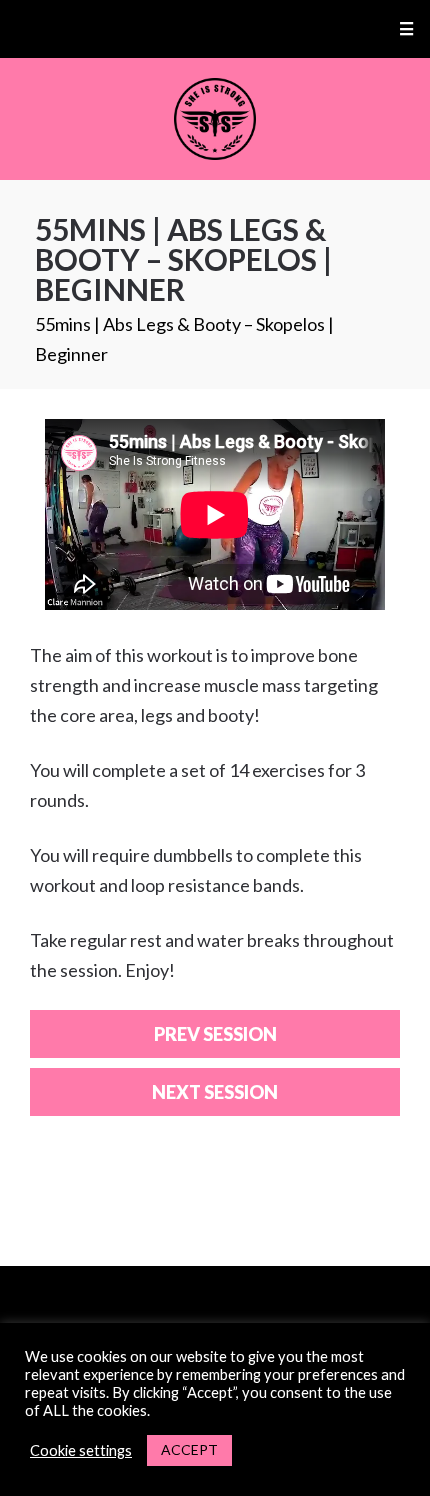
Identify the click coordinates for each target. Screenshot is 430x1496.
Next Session (215, 1092)
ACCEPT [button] (189, 1449)
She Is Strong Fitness (215, 119)
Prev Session (215, 1034)
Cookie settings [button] (81, 1450)
